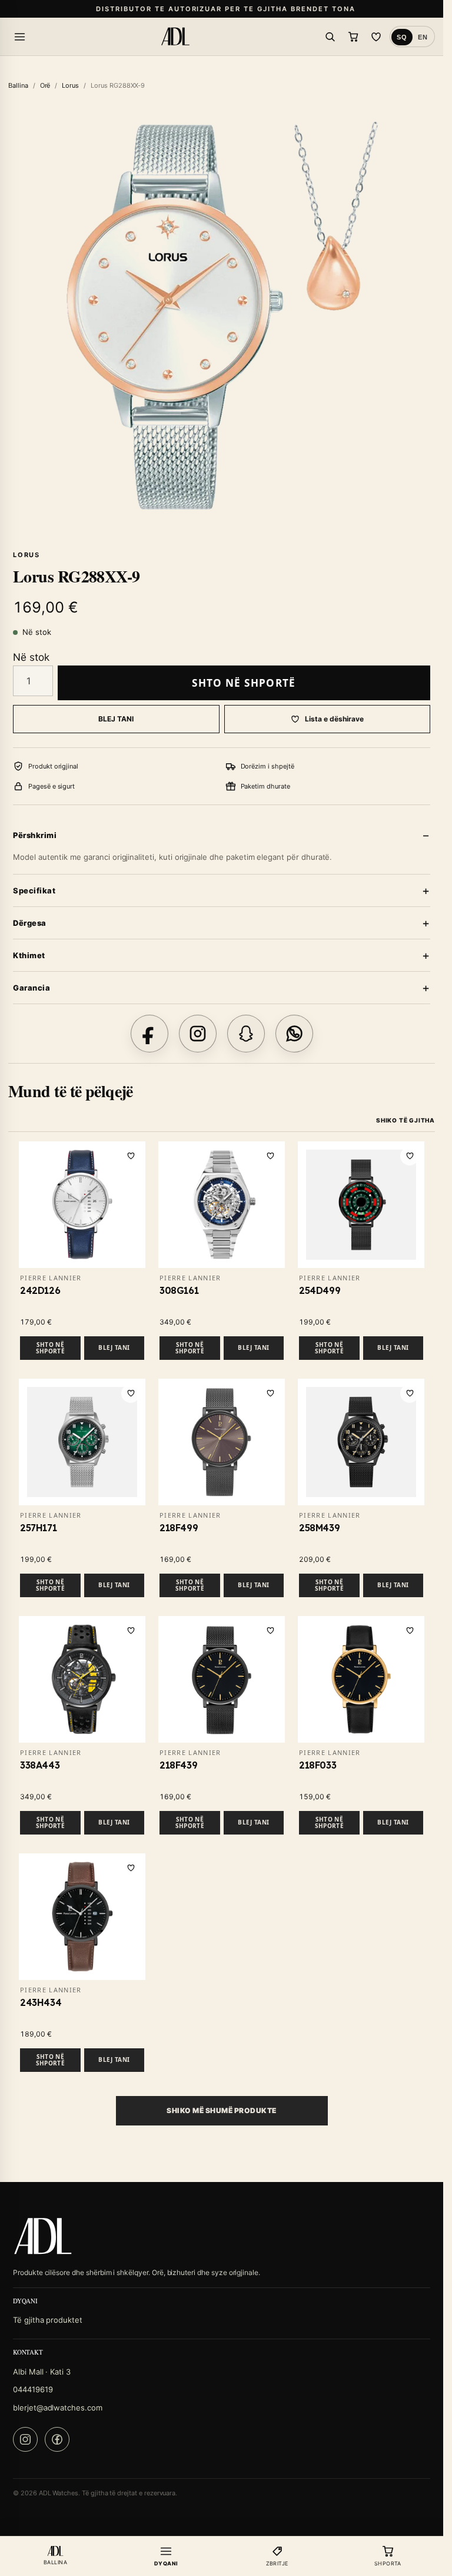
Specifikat (34, 890)
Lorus (70, 85)
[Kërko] (330, 37)
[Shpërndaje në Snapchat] (246, 1034)
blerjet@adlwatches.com (58, 2408)
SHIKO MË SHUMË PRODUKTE (221, 2110)
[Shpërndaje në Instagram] (198, 1034)
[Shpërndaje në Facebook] (149, 1034)
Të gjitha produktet (48, 2320)
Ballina (18, 85)
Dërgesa (30, 923)
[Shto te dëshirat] (131, 1156)
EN (423, 37)
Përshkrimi (35, 835)
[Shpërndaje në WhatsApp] (294, 1034)
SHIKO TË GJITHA (406, 1120)
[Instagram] (25, 2439)
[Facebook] (57, 2439)
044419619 (33, 2389)
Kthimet (29, 955)
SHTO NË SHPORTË (244, 683)
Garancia (31, 988)
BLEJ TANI (116, 719)
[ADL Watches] (175, 37)
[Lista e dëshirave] (376, 37)
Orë (45, 85)
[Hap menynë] (19, 37)
